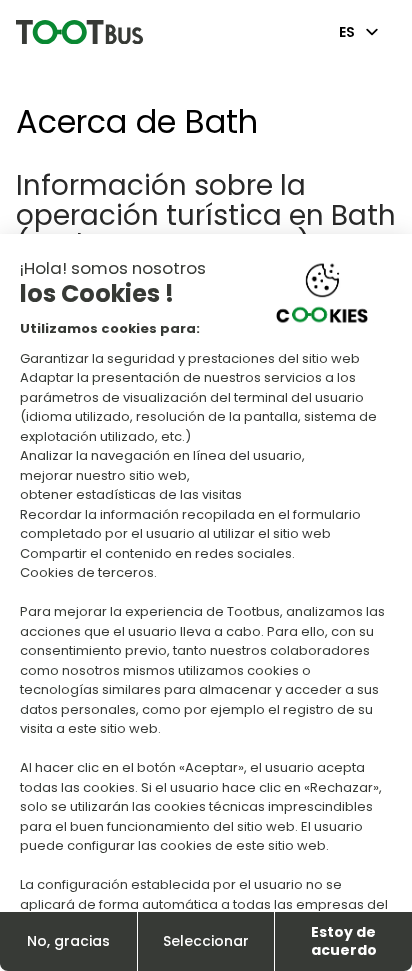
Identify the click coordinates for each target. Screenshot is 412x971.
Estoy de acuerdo (344, 941)
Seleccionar (206, 941)
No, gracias (68, 941)
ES (347, 32)
